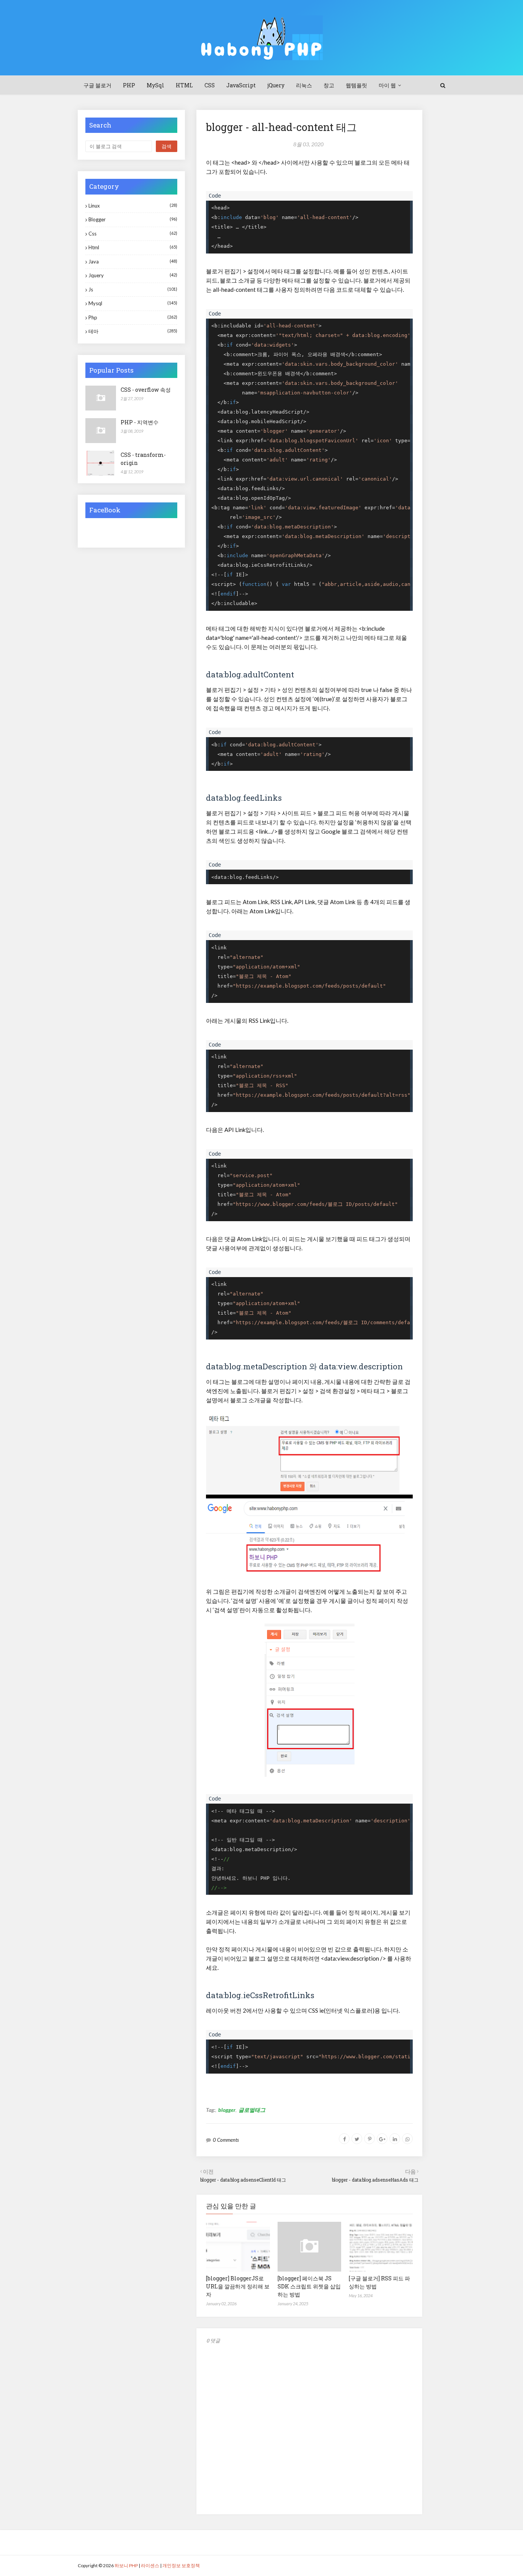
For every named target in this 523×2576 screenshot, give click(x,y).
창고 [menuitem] (329, 85)
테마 (133, 331)
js (133, 289)
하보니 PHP (126, 2565)
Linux (133, 206)
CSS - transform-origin (143, 459)
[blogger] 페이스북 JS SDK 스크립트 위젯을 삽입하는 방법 (309, 2286)
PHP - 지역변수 (140, 422)
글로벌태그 (252, 2110)
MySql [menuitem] (155, 85)
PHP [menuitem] (129, 85)
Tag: (211, 2110)
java (133, 262)
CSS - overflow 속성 (146, 390)
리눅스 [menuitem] (304, 85)
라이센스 (150, 2565)
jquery (133, 275)
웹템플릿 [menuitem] (356, 85)
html (133, 247)
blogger (227, 2110)
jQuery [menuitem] (276, 85)
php (133, 317)
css (133, 234)
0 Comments (226, 2140)
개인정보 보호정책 (181, 2565)
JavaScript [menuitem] (241, 85)
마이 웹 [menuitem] (387, 85)
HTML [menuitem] (184, 85)
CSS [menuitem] (210, 85)
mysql (133, 303)
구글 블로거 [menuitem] (97, 85)
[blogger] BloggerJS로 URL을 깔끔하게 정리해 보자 (238, 2286)
